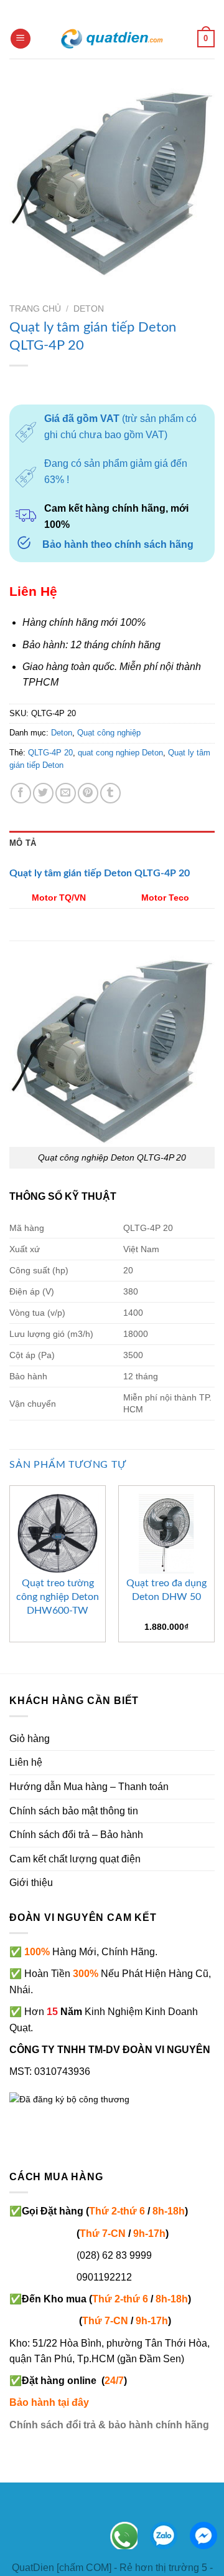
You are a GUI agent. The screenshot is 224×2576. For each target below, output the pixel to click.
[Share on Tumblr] (110, 793)
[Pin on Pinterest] (88, 793)
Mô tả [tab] (23, 843)
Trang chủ (35, 309)
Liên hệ (26, 1762)
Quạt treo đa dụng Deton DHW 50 (166, 1590)
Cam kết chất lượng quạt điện (75, 1859)
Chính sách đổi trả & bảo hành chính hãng (109, 2425)
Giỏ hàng (30, 1739)
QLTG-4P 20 (50, 753)
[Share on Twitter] (43, 793)
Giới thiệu (31, 1883)
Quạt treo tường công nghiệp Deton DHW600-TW (58, 1597)
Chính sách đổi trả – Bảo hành (76, 1835)
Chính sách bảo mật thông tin (74, 1811)
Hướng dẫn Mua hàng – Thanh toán (89, 1787)
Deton (89, 309)
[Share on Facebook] (21, 793)
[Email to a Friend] (66, 793)
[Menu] (21, 39)
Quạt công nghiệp (109, 733)
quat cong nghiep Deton (120, 753)
